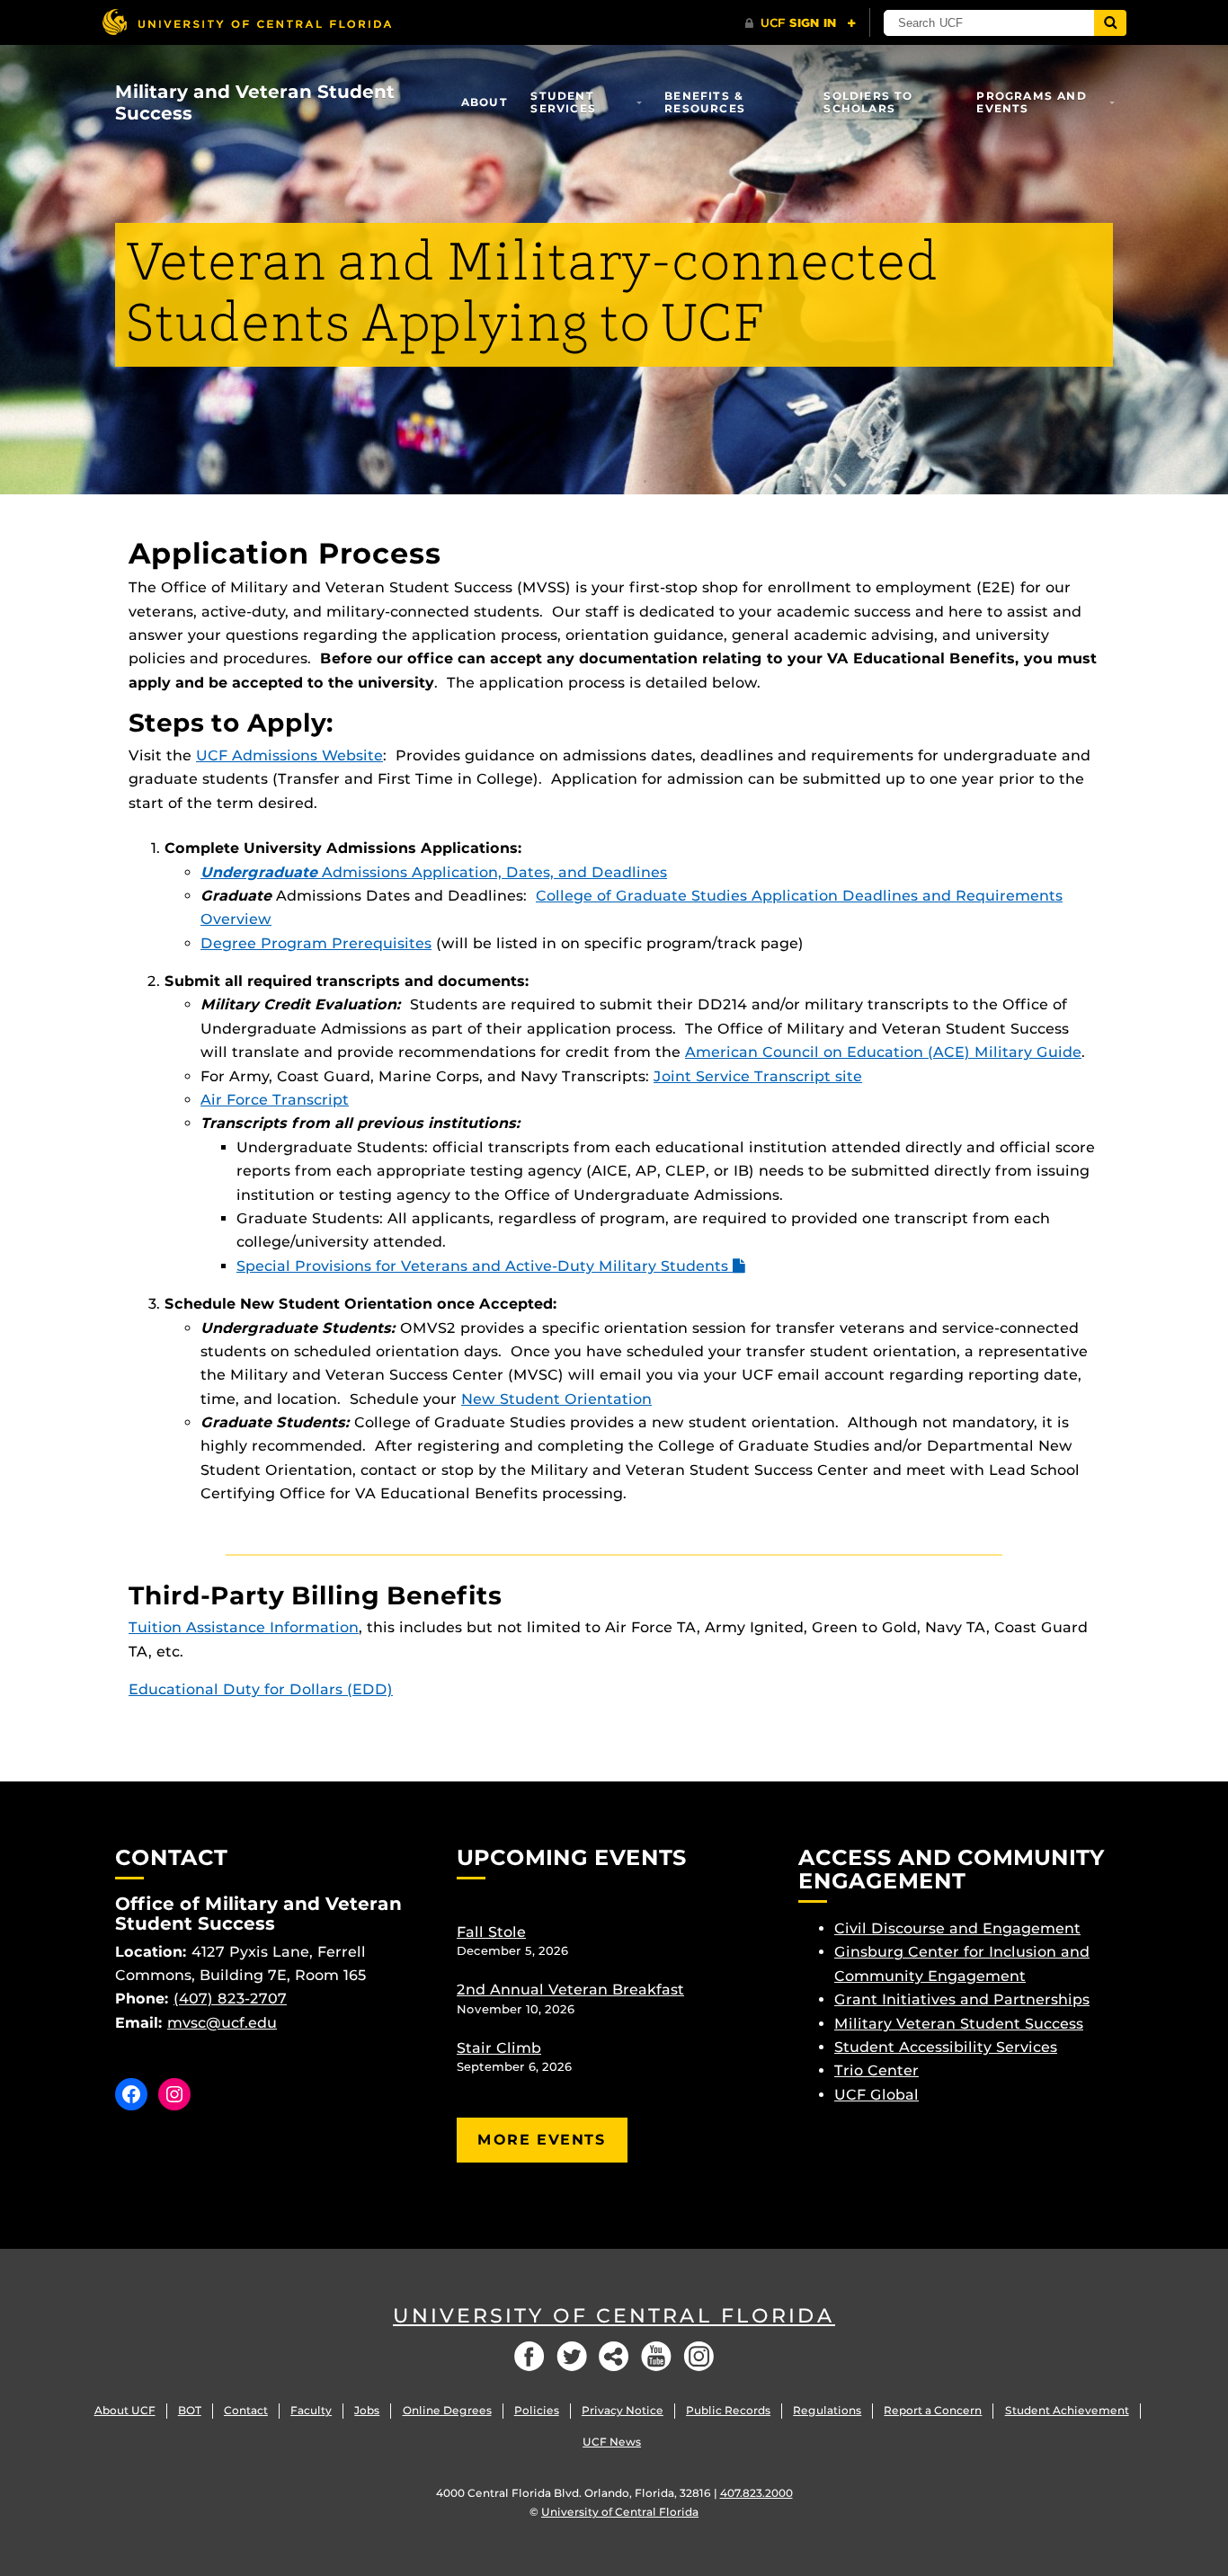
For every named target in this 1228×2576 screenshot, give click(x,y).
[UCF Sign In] (801, 23)
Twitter (572, 2356)
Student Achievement (1067, 2410)
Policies (537, 2410)
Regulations (827, 2410)
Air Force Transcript (275, 1100)
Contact (246, 2410)
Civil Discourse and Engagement (957, 1928)
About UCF (125, 2410)
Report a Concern (933, 2410)
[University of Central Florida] (246, 22)
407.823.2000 (756, 2493)
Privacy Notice (623, 2410)
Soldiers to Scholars (868, 102)
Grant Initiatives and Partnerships (962, 1999)
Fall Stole (491, 1932)
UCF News (612, 2442)
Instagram (699, 2356)
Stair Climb (499, 2048)
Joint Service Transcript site (758, 1076)
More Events (542, 2140)
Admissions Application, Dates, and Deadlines (434, 872)
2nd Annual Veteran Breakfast (570, 1990)
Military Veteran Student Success (959, 2024)
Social (614, 2356)
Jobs (367, 2410)
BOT (190, 2410)
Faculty (311, 2410)
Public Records (728, 2410)
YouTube (656, 2356)
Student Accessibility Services (946, 2047)
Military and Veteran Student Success (255, 102)
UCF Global (877, 2095)
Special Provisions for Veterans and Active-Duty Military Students (485, 1266)
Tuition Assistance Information (244, 1627)
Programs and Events (1031, 102)
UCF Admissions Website (289, 755)
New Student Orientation (556, 1399)
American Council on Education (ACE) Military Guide (883, 1052)
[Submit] (1110, 23)
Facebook (529, 2356)
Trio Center (877, 2070)
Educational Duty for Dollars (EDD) (261, 1689)
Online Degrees (447, 2410)
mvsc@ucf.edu (222, 2023)
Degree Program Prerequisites (316, 943)
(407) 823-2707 (230, 1999)
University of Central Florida (614, 2316)
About (485, 102)
